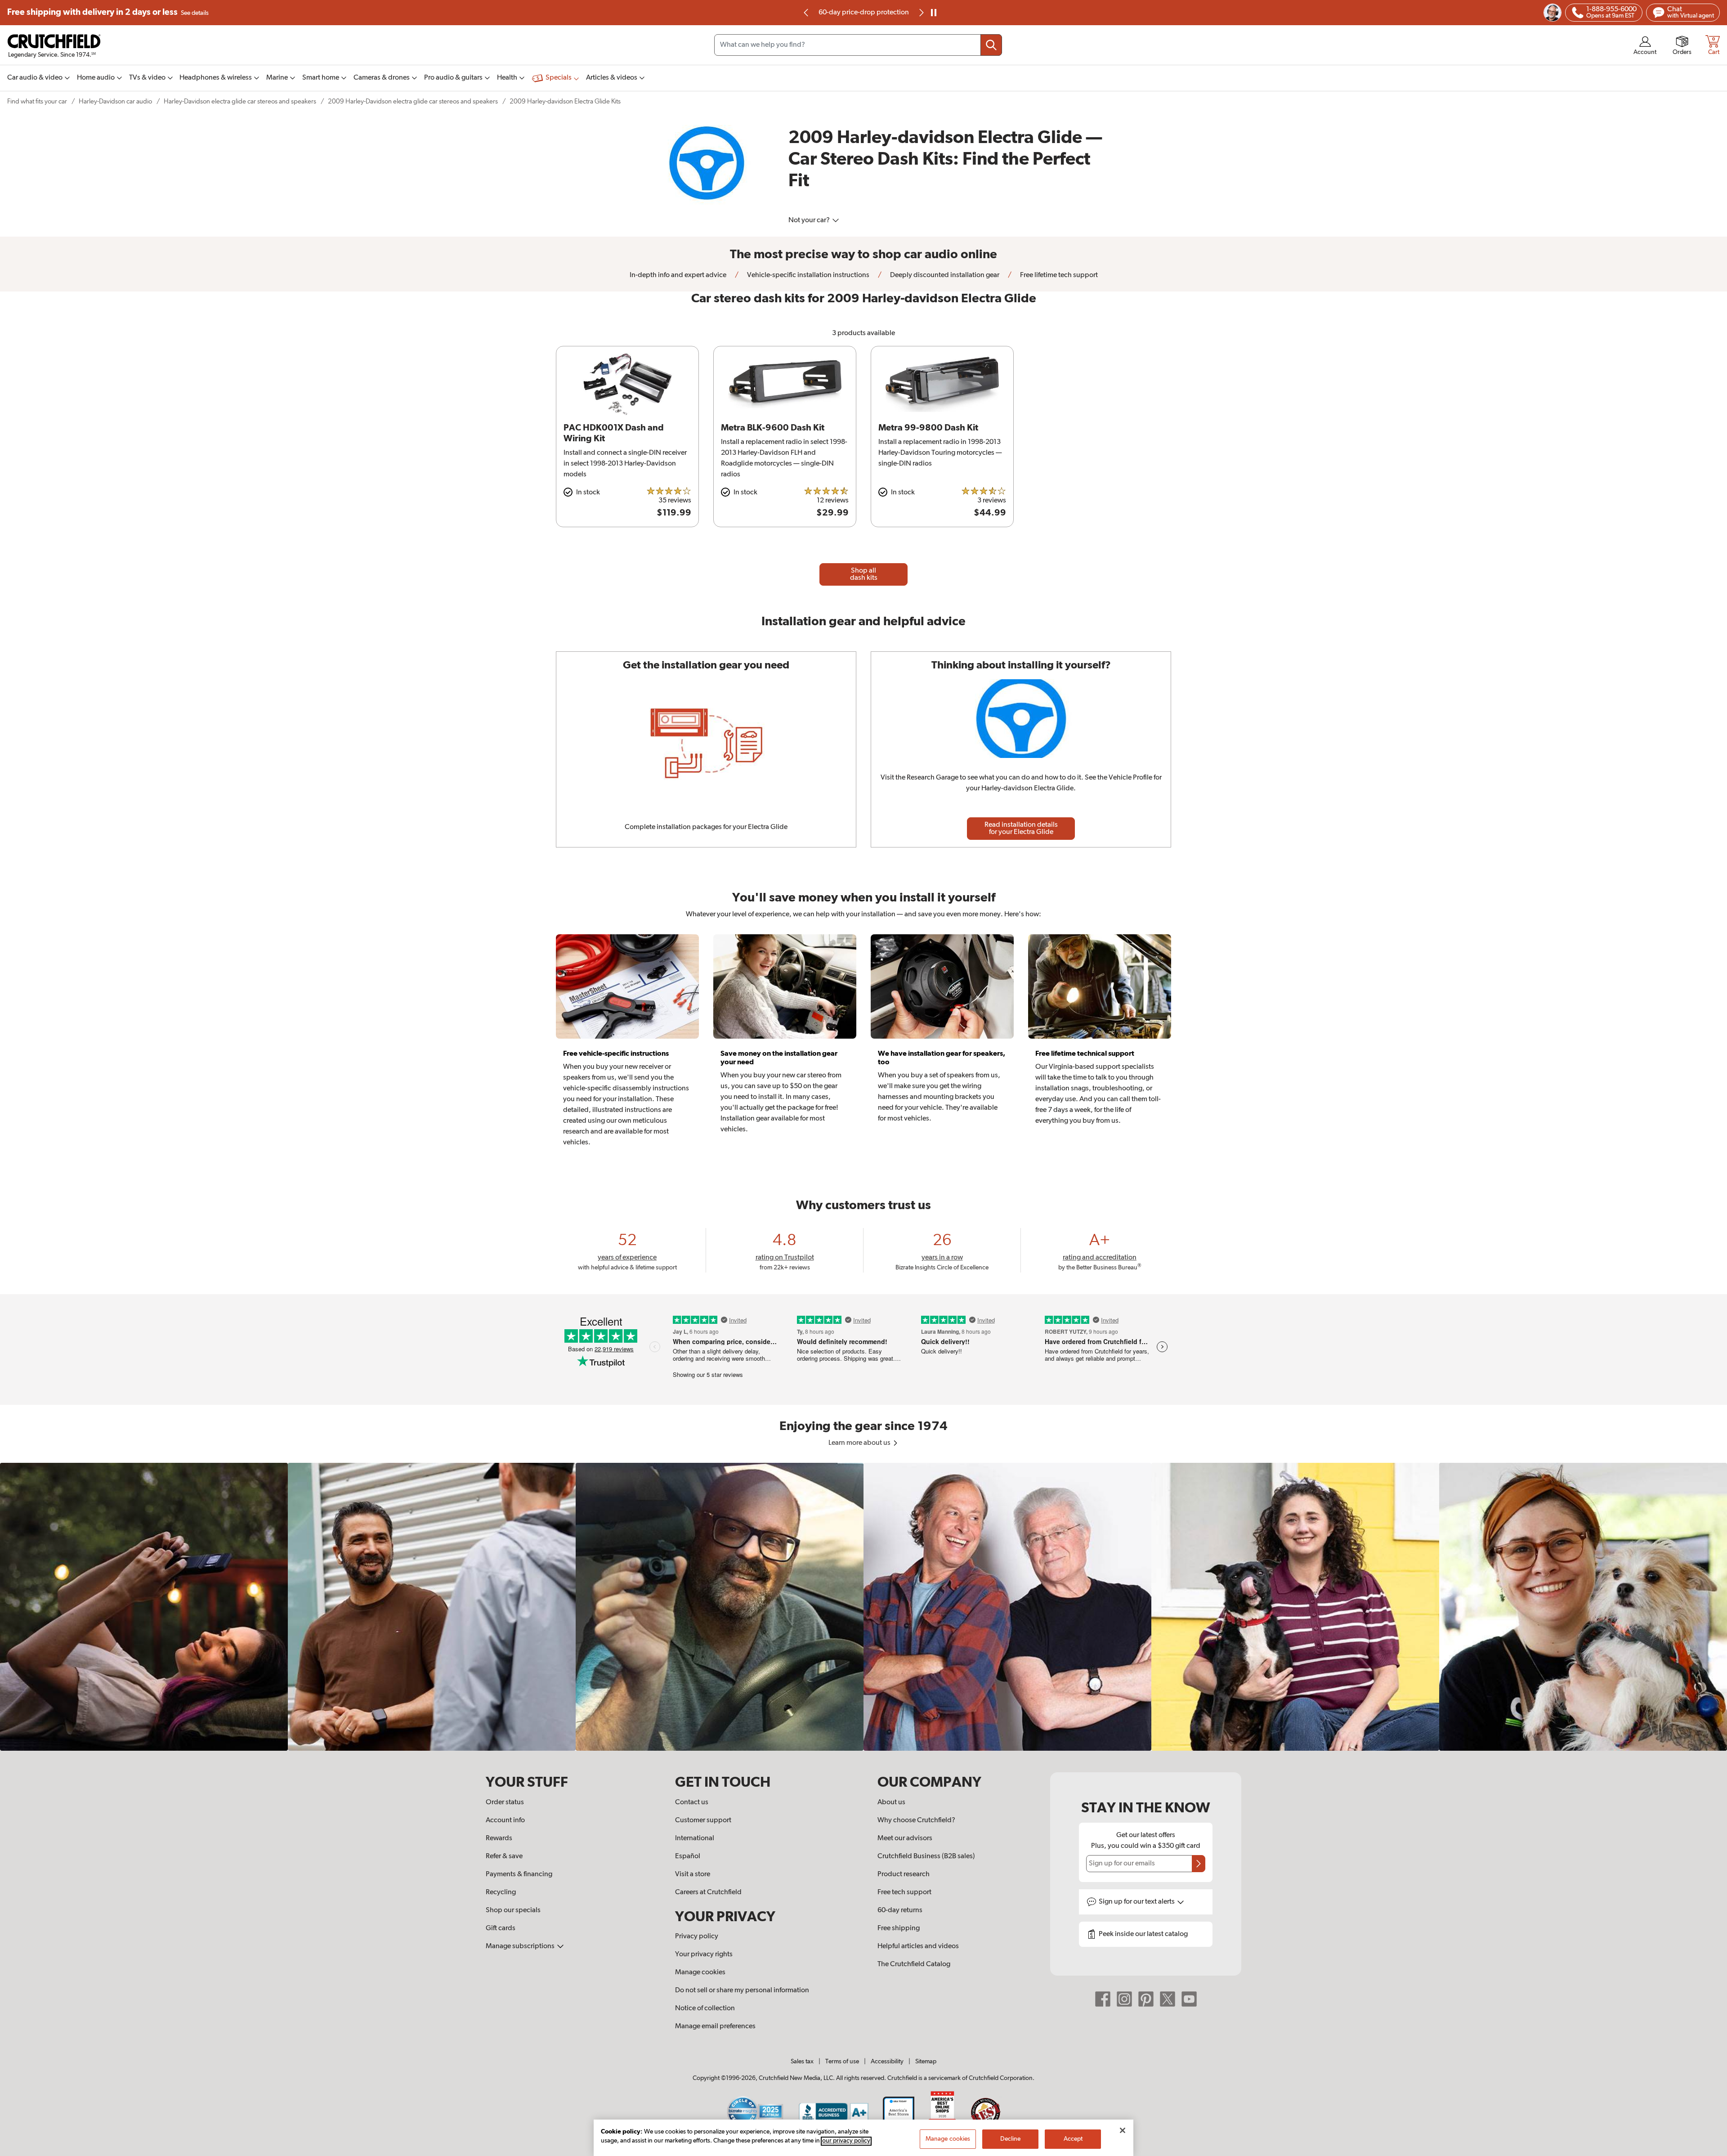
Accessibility (887, 2062)
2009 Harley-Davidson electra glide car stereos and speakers (413, 101)
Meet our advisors (905, 1838)
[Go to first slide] (921, 13)
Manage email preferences (715, 2026)
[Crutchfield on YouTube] (1189, 1999)
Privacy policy (697, 1936)
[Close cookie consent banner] (1123, 2130)
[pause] (934, 13)
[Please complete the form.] (1199, 1864)
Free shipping (108, 12)
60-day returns (863, 13)
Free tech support (904, 1892)
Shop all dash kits (864, 574)
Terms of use (842, 2062)
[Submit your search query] (991, 45)
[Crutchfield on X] (1168, 1999)
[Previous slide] (806, 13)
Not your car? (810, 220)
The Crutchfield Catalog (914, 1964)
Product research (904, 1874)
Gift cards (501, 1928)
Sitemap (926, 2062)
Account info (505, 1820)
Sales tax (802, 2062)
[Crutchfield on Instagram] (1124, 1999)
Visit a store (693, 1874)
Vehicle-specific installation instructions (808, 275)
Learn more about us (860, 1443)
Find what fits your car (37, 101)
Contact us (692, 1802)
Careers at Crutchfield (708, 1892)
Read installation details (1021, 829)
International (695, 1838)
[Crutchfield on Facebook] (1103, 1999)
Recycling (501, 1892)
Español (688, 1856)
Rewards (499, 1838)
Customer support (703, 1820)
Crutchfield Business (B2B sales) (926, 1856)
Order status (505, 1802)
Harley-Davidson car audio (115, 101)
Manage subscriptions (521, 1946)
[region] (863, 1607)
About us (891, 1802)
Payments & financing (519, 1874)
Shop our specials (513, 1910)
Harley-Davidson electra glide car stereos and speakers (240, 101)
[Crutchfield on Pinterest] (1146, 1999)
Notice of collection (705, 2008)
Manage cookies (700, 1972)
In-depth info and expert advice (678, 275)
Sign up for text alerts (1137, 1902)
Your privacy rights (704, 1954)
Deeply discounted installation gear (944, 275)
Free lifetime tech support (1058, 275)
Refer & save (504, 1856)
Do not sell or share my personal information (742, 1990)
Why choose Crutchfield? (916, 1820)
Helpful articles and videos (918, 1946)
